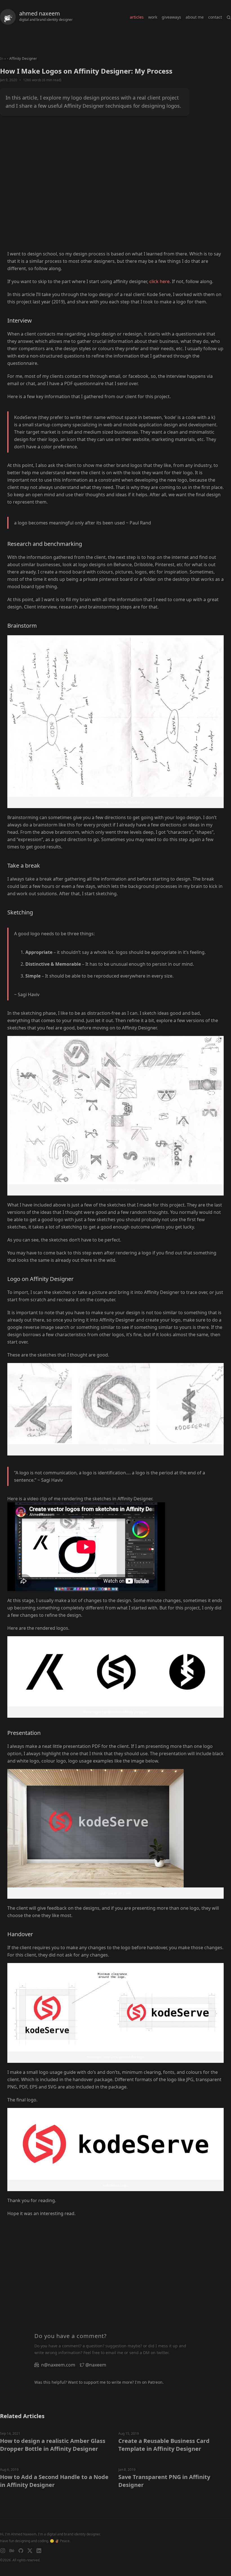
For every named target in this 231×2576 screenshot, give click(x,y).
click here (159, 281)
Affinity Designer (23, 59)
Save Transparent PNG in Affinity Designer (164, 2481)
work (153, 17)
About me (195, 17)
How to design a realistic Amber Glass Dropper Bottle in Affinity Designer (53, 2445)
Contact (215, 17)
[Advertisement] (115, 191)
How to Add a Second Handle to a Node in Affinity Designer (54, 2481)
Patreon (155, 2382)
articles (137, 17)
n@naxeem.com (58, 2365)
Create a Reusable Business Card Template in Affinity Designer (164, 2445)
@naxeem (96, 2365)
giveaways (171, 17)
